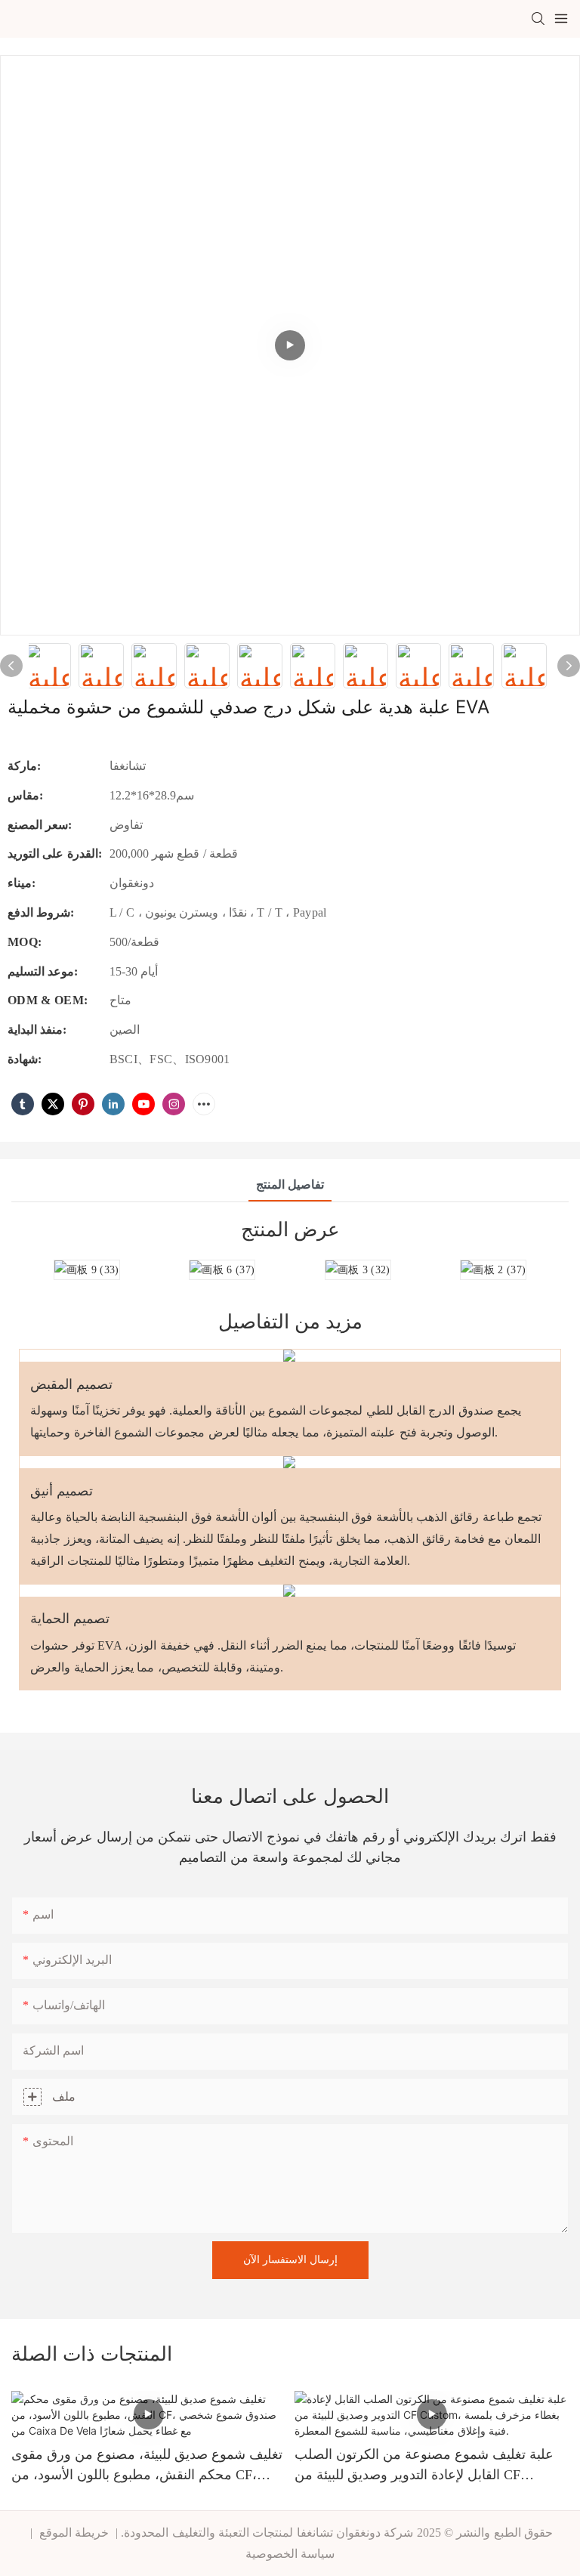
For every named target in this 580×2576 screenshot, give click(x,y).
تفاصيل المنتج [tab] (290, 1184)
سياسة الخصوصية (290, 2554)
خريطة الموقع (74, 2533)
